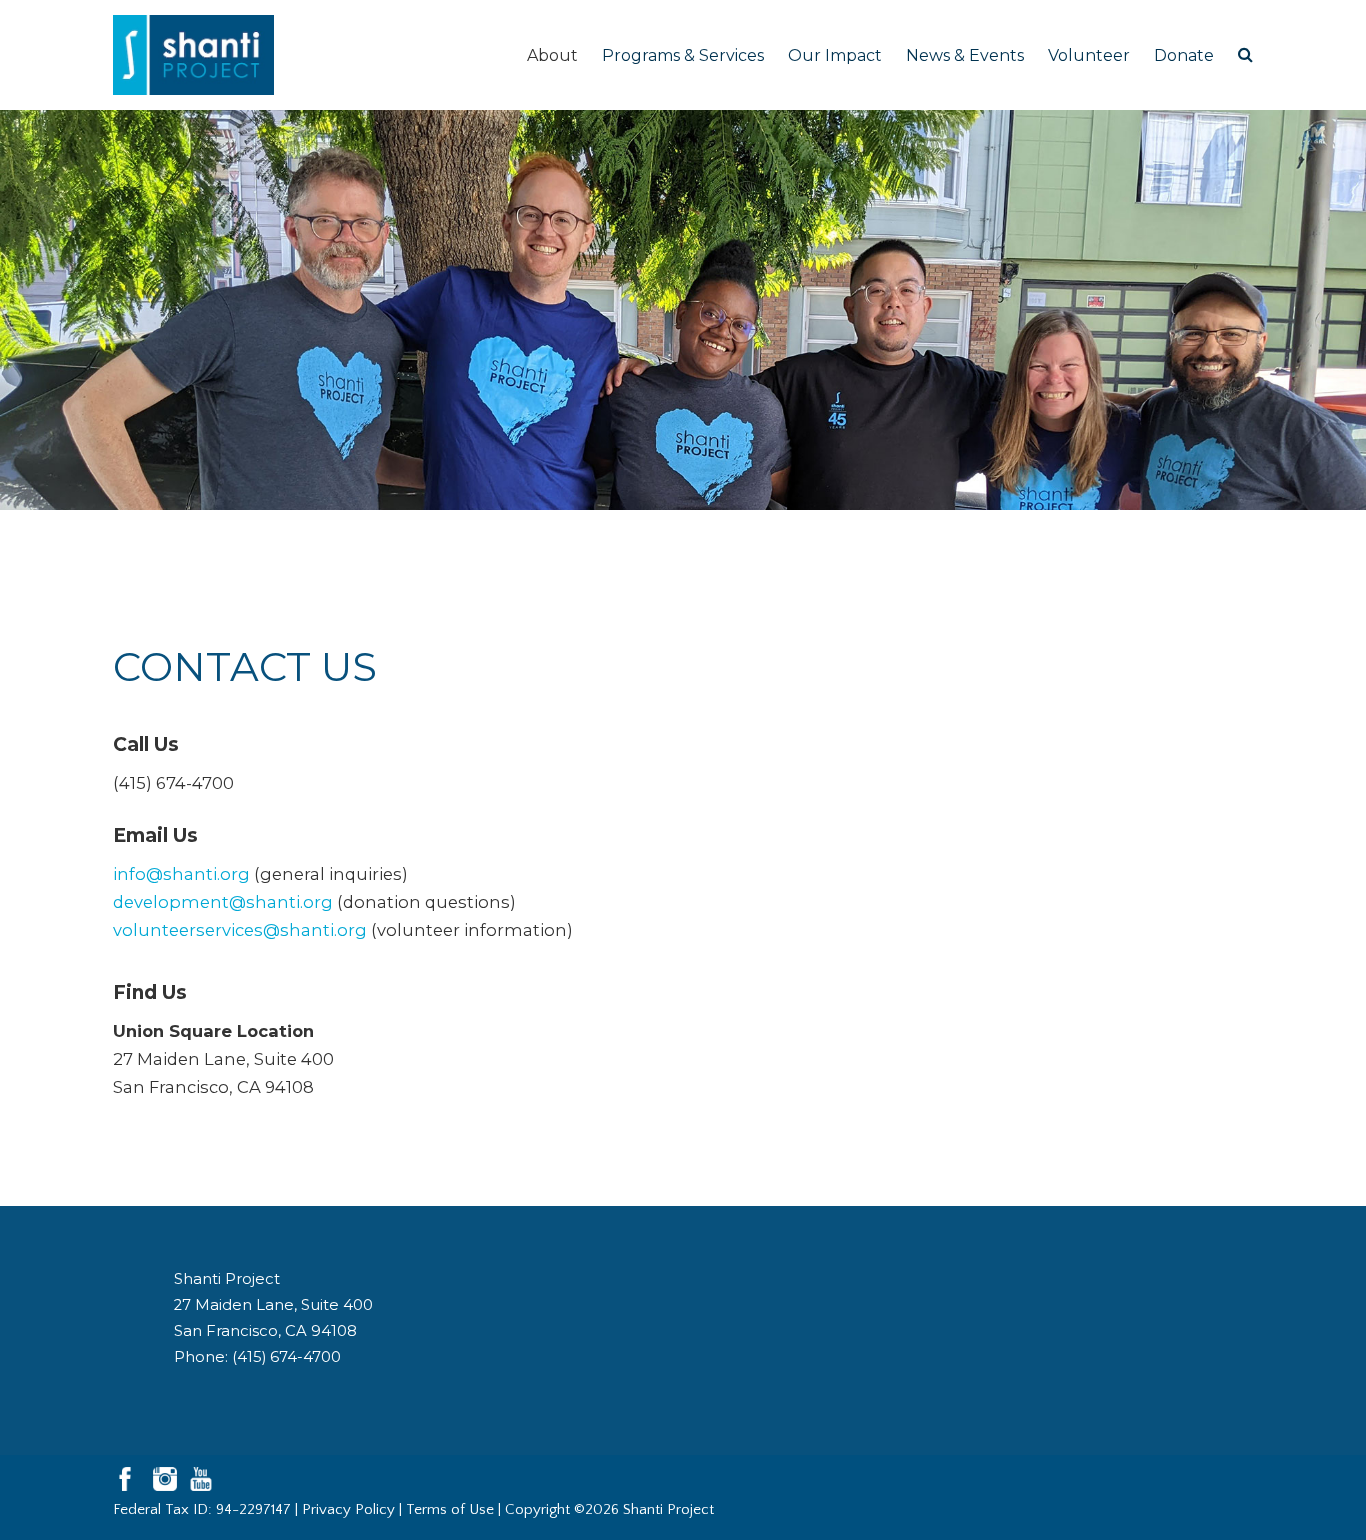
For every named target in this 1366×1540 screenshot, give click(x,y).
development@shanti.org (223, 902)
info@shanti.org (181, 874)
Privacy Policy (348, 1509)
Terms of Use (450, 1509)
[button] (1245, 55)
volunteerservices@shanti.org (240, 930)
